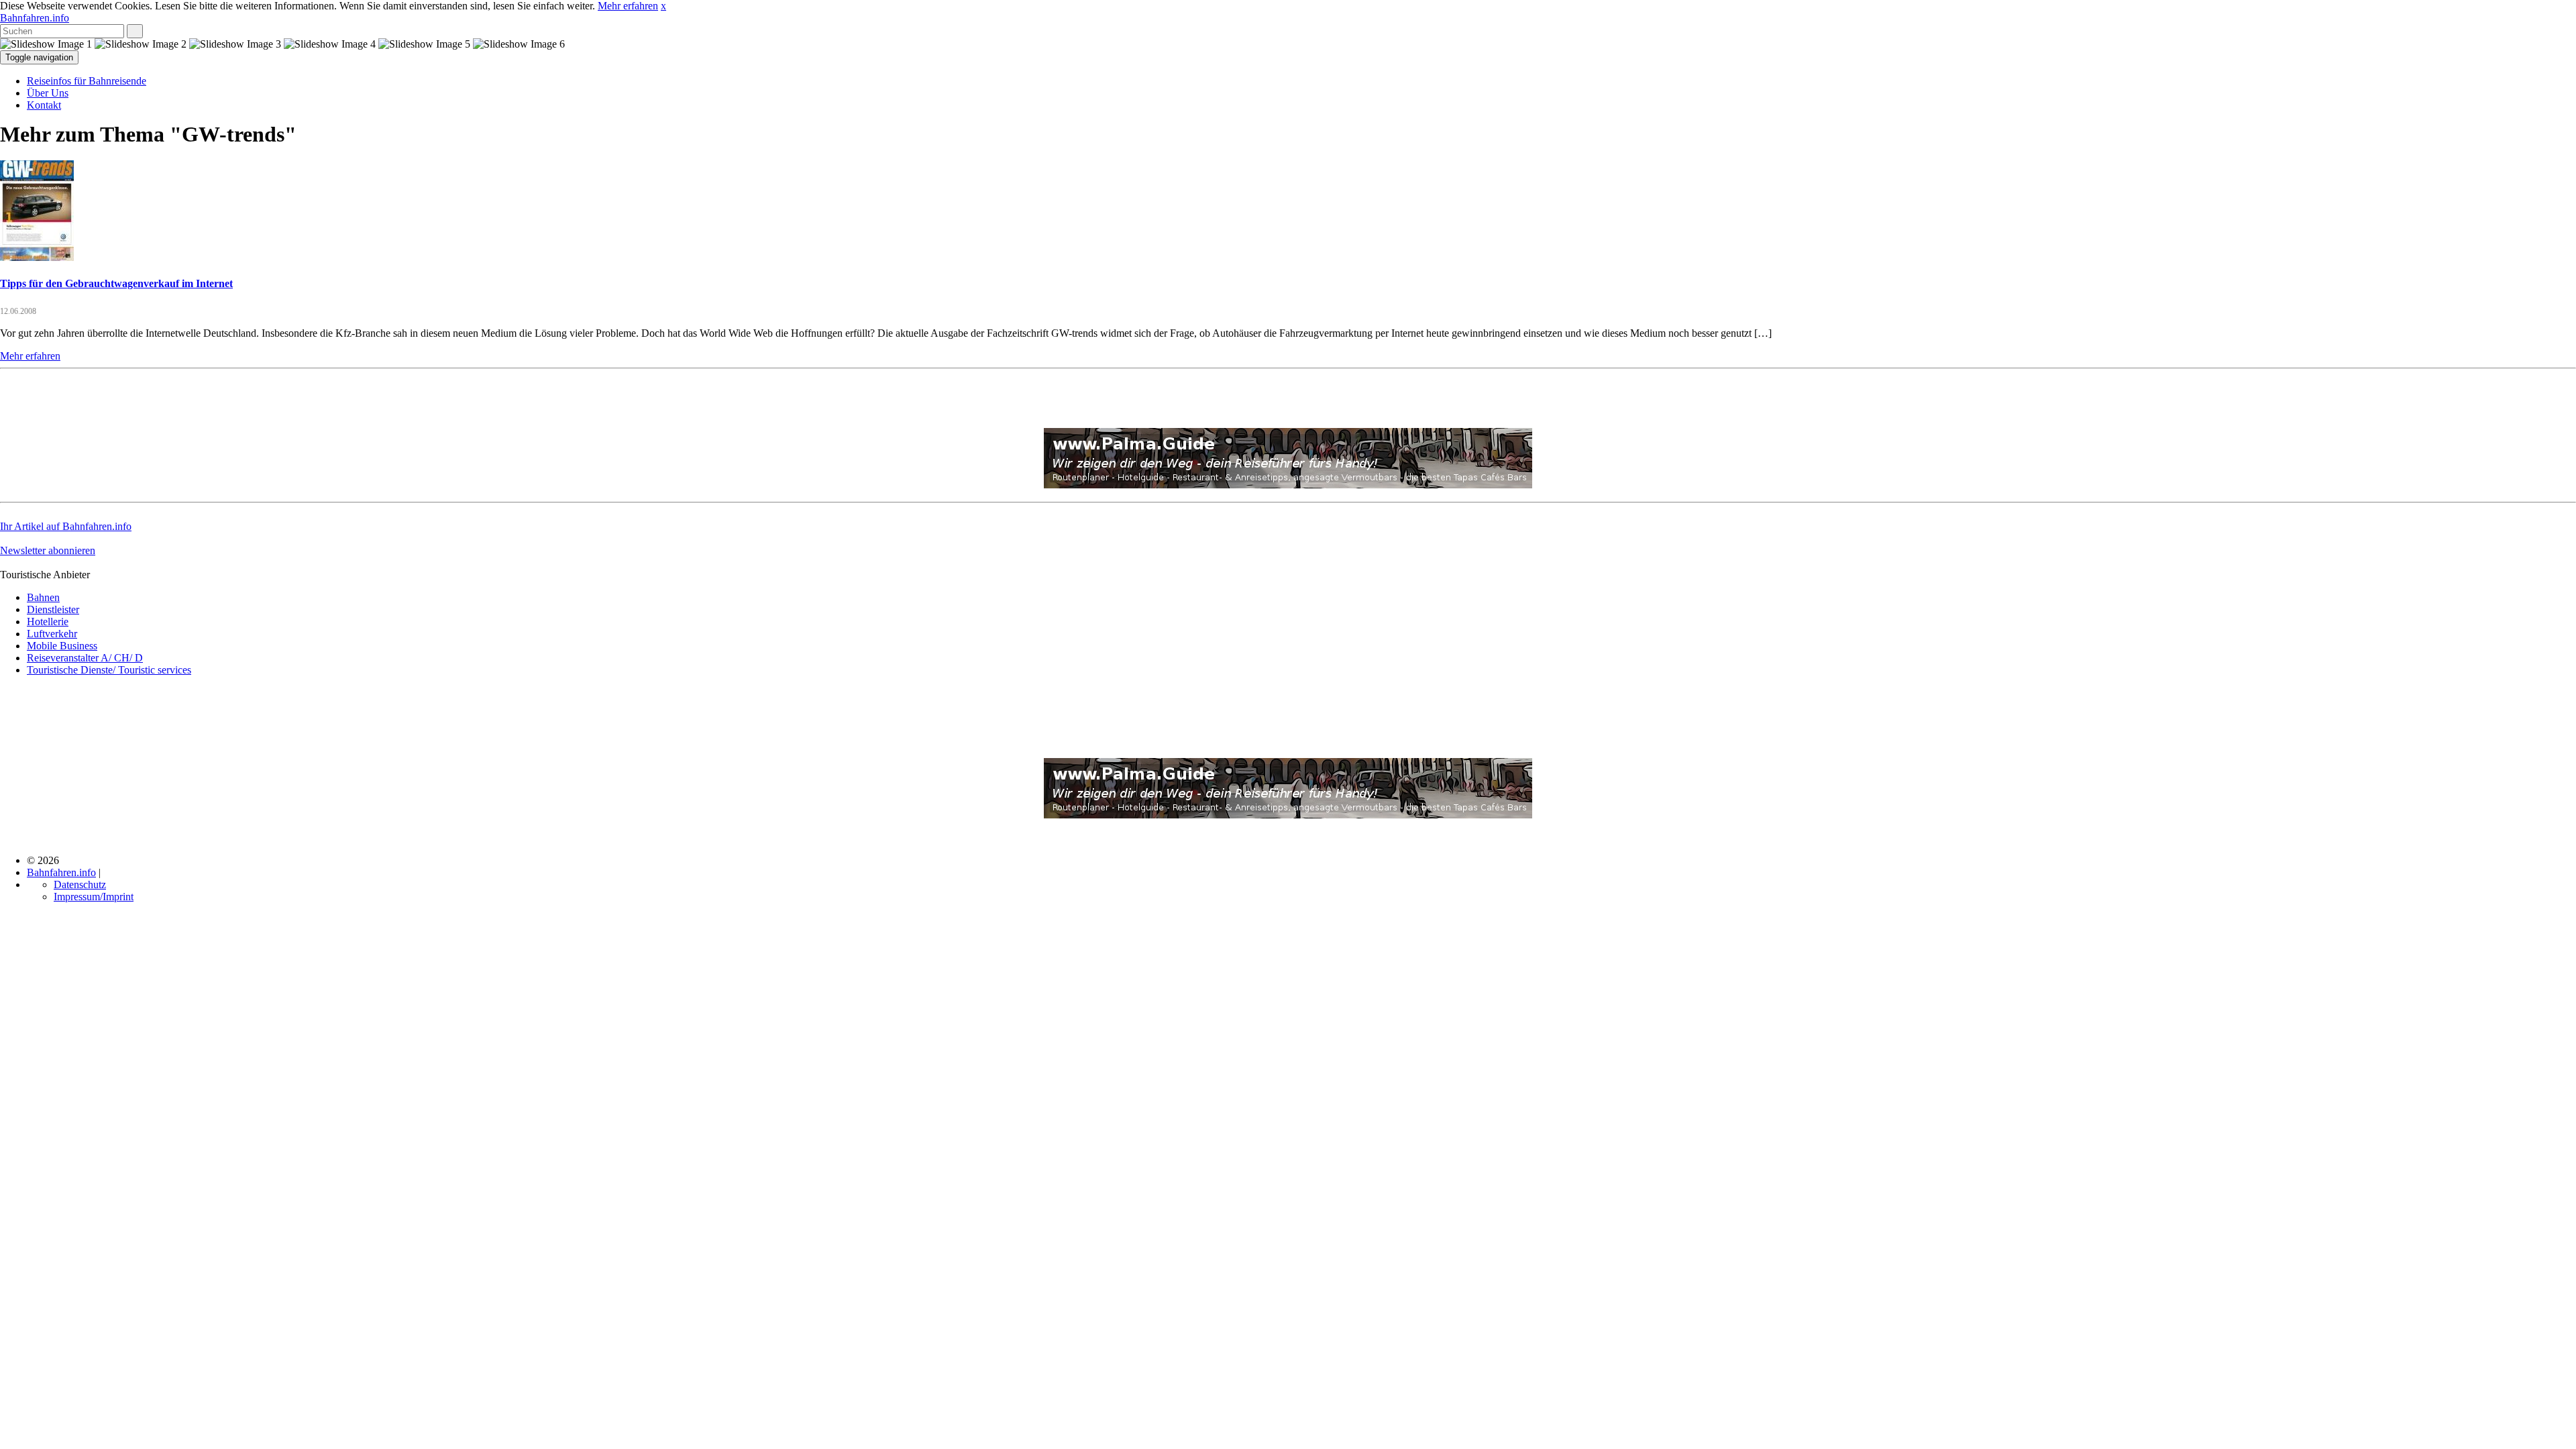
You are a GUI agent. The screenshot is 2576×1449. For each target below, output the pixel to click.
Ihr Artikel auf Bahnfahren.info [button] (66, 526)
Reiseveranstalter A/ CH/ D (85, 658)
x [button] (663, 6)
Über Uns (48, 93)
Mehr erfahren (628, 6)
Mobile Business (62, 646)
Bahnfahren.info (35, 18)
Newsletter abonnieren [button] (48, 550)
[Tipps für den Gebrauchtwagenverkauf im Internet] (37, 257)
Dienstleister (53, 609)
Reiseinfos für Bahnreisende (87, 81)
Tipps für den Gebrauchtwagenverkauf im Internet (116, 283)
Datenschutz (80, 884)
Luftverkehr (52, 634)
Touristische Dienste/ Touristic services (109, 670)
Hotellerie (48, 622)
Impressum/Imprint (94, 897)
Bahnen (43, 597)
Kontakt (44, 105)
